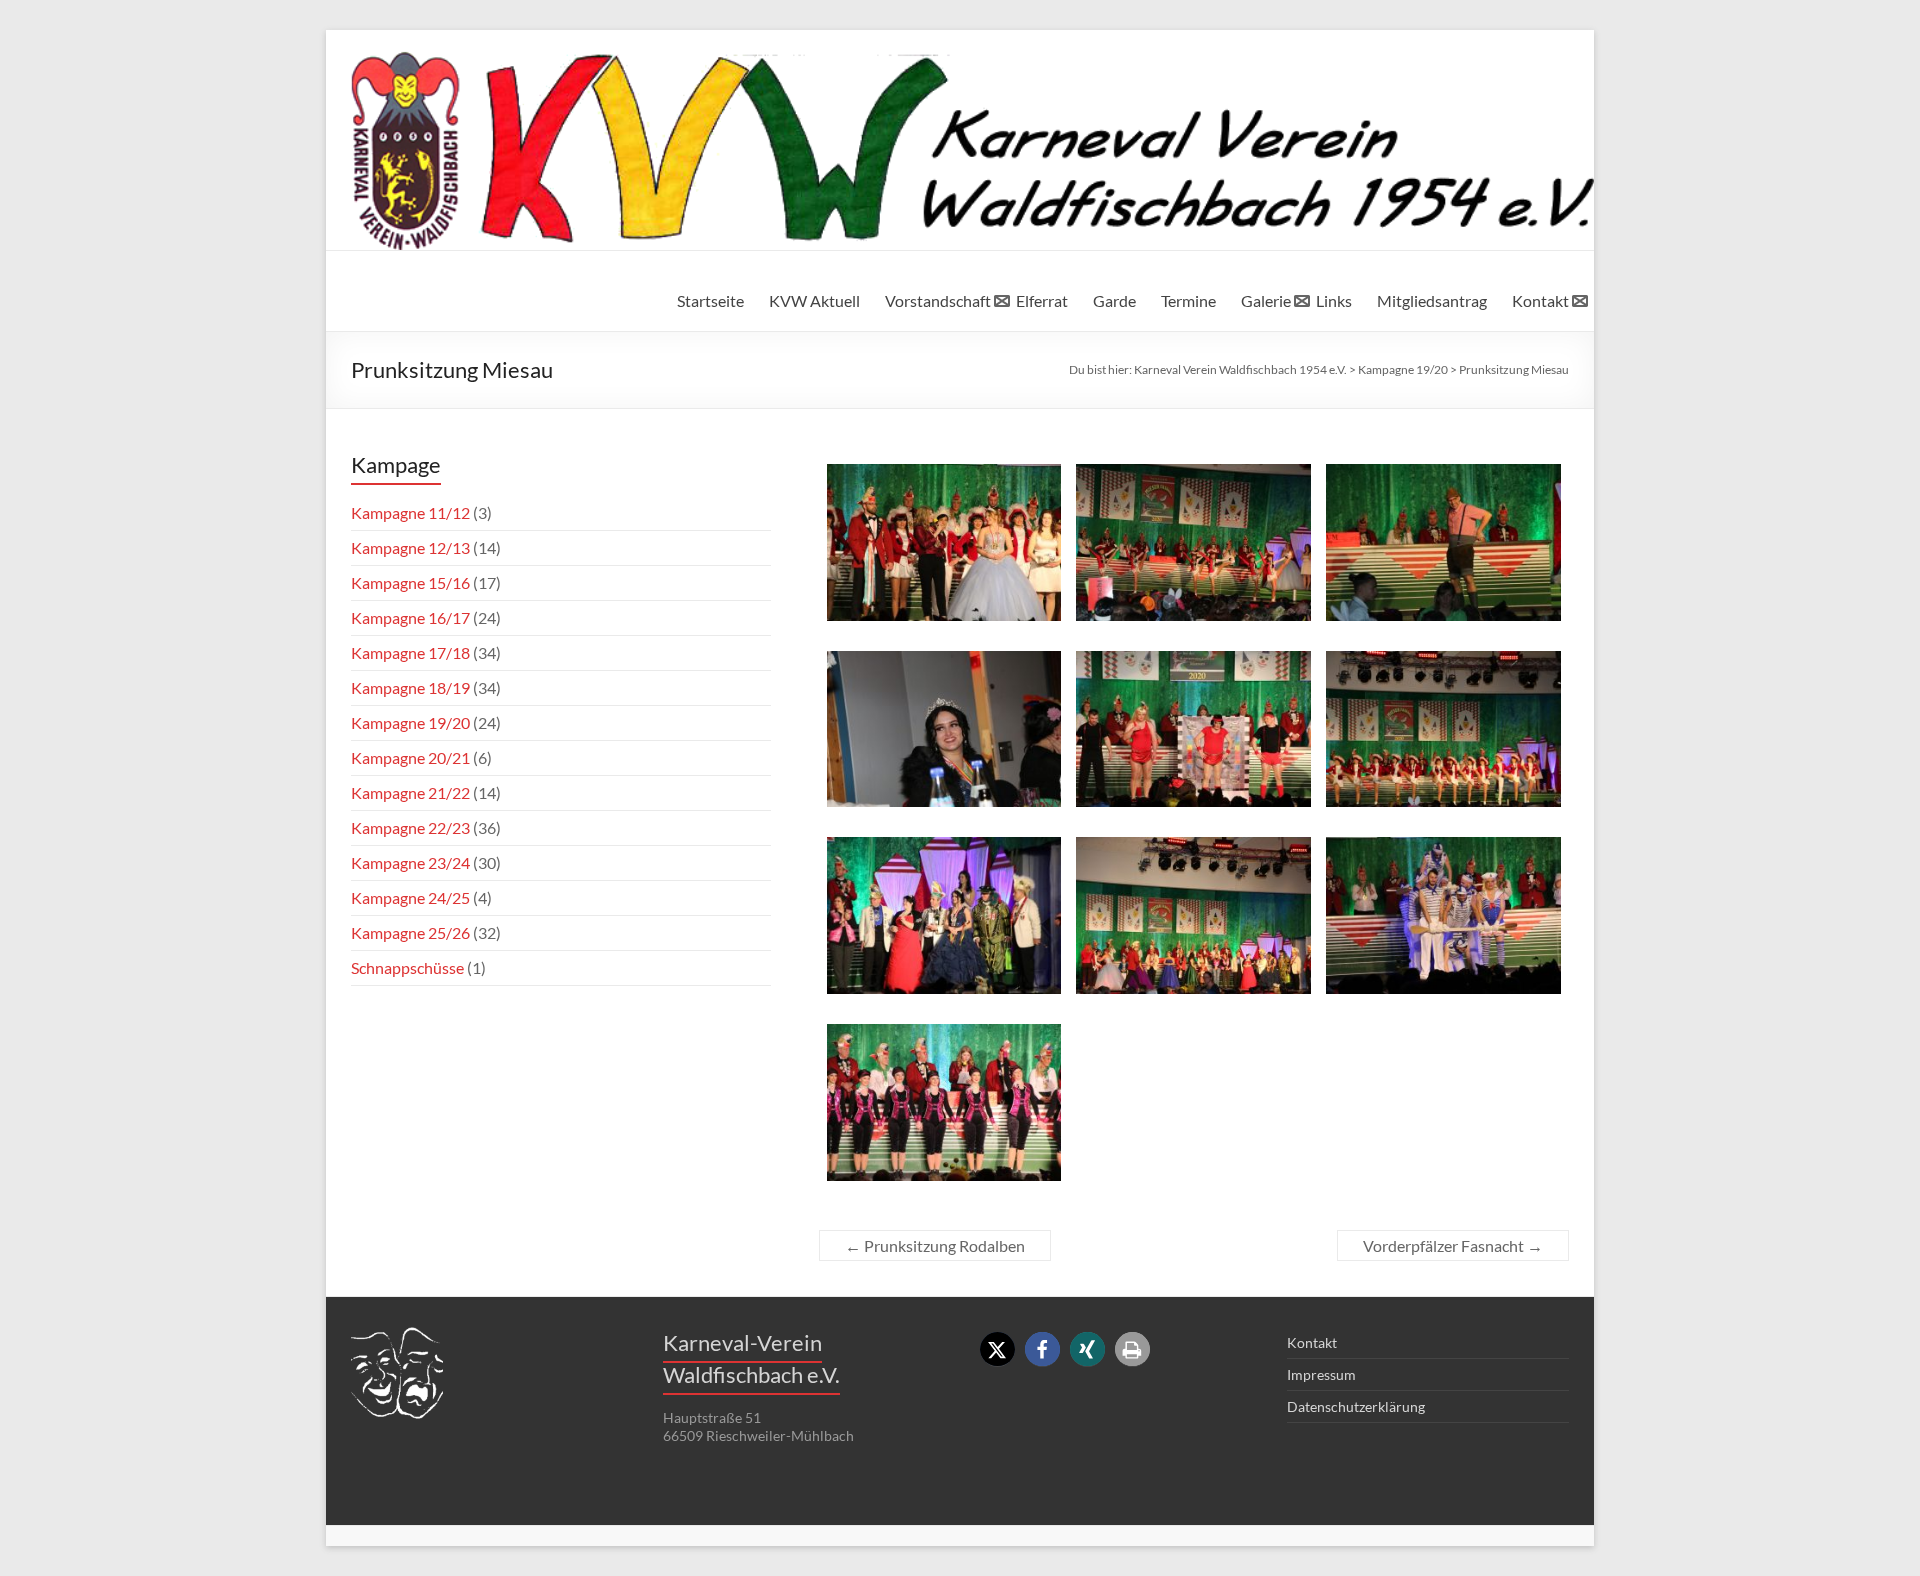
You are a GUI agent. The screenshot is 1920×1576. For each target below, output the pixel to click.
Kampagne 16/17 (410, 617)
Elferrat (1042, 300)
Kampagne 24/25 (410, 897)
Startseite (710, 300)
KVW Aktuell (814, 300)
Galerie (1266, 300)
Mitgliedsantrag (1432, 300)
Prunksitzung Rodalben (935, 1245)
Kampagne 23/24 (410, 862)
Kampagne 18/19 (410, 687)
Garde (1114, 300)
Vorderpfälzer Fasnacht (1453, 1245)
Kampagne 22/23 (410, 827)
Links (1334, 300)
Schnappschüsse (407, 967)
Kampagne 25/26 (410, 932)
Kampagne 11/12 (410, 512)
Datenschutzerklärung (1356, 1406)
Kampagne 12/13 (410, 547)
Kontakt (1540, 300)
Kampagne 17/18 (410, 652)
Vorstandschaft (938, 300)
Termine (1188, 300)
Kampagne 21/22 (410, 792)
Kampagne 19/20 (410, 722)
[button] (997, 1349)
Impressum (1321, 1374)
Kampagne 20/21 (410, 757)
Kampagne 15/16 (410, 582)
